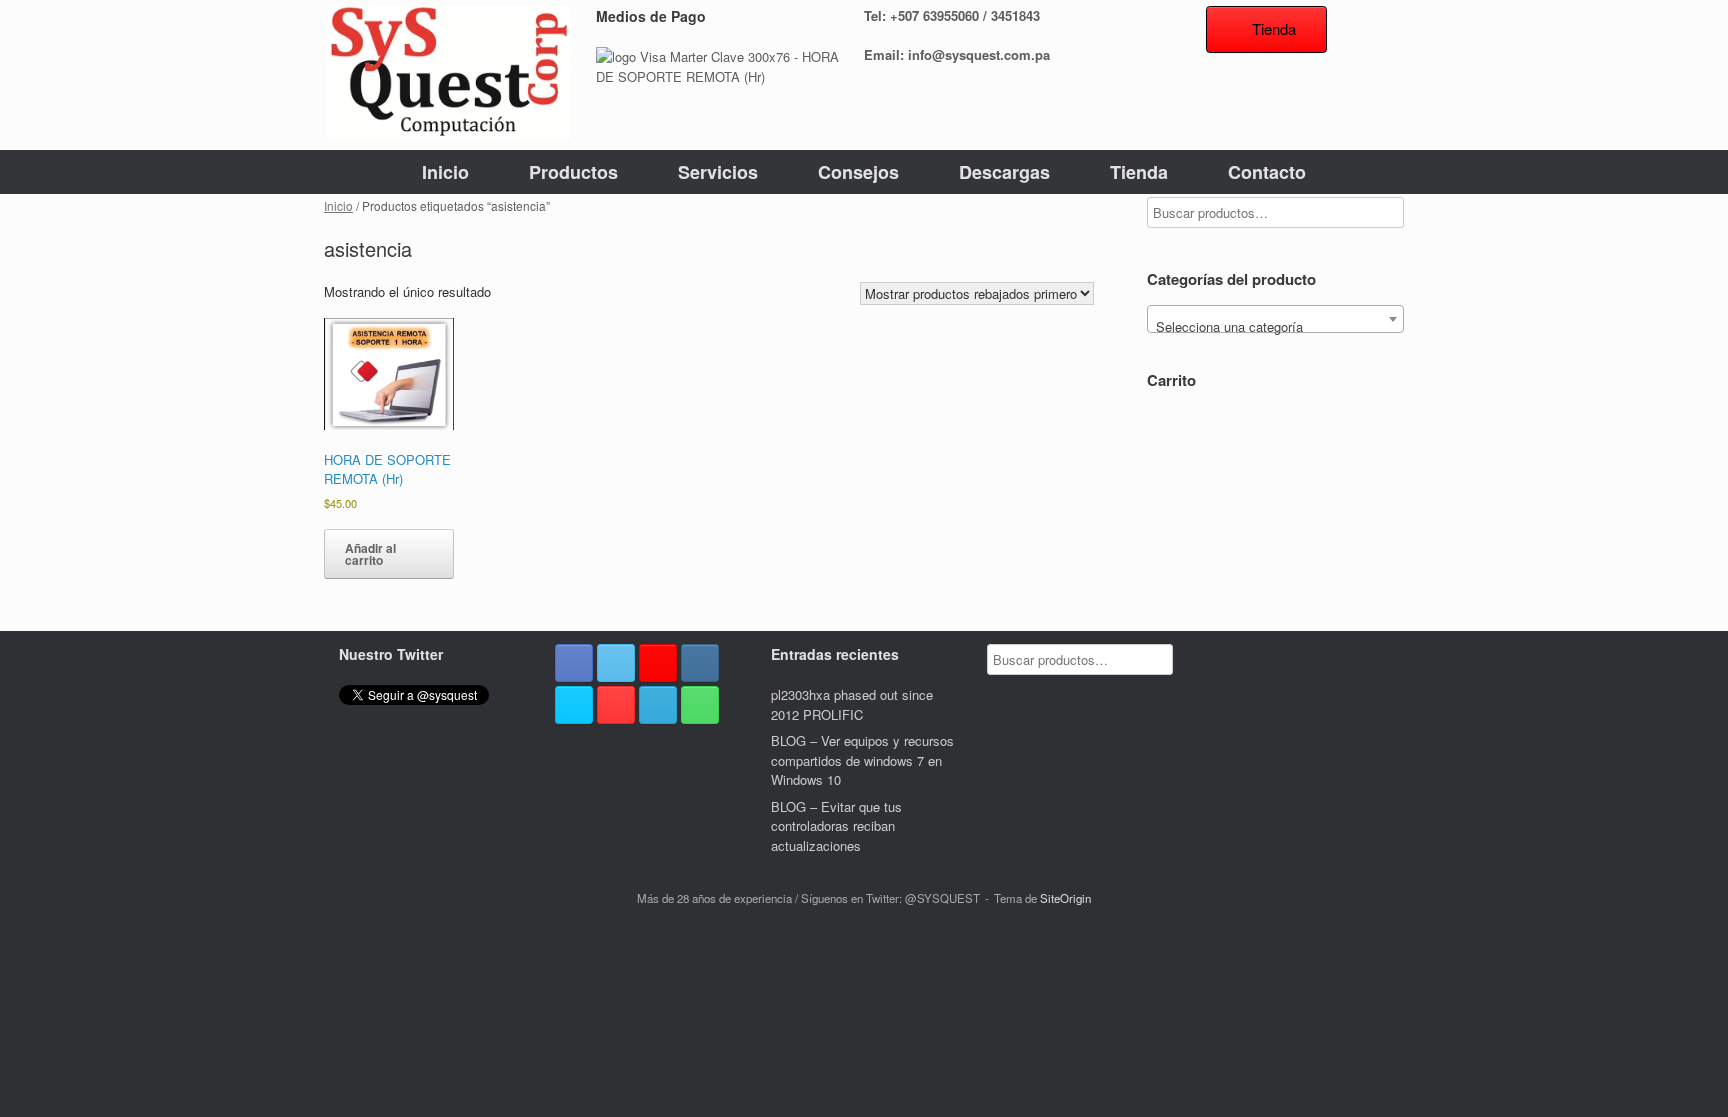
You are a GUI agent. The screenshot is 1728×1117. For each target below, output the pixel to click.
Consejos (858, 172)
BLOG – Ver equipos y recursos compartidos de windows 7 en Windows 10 (862, 760)
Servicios (718, 172)
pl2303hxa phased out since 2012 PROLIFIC (852, 704)
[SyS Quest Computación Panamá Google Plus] (658, 663)
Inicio (445, 172)
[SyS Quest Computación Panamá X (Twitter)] (616, 663)
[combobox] (1275, 319)
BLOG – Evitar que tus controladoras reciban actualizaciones (836, 826)
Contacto (1267, 172)
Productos (573, 172)
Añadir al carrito (370, 554)
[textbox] (1275, 326)
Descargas (1004, 172)
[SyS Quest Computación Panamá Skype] (574, 705)
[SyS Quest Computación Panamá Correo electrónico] (658, 705)
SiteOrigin (1065, 898)
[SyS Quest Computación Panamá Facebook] (574, 663)
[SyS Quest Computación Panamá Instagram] (700, 663)
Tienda (1139, 172)
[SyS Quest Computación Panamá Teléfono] (700, 705)
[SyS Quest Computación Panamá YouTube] (616, 705)
